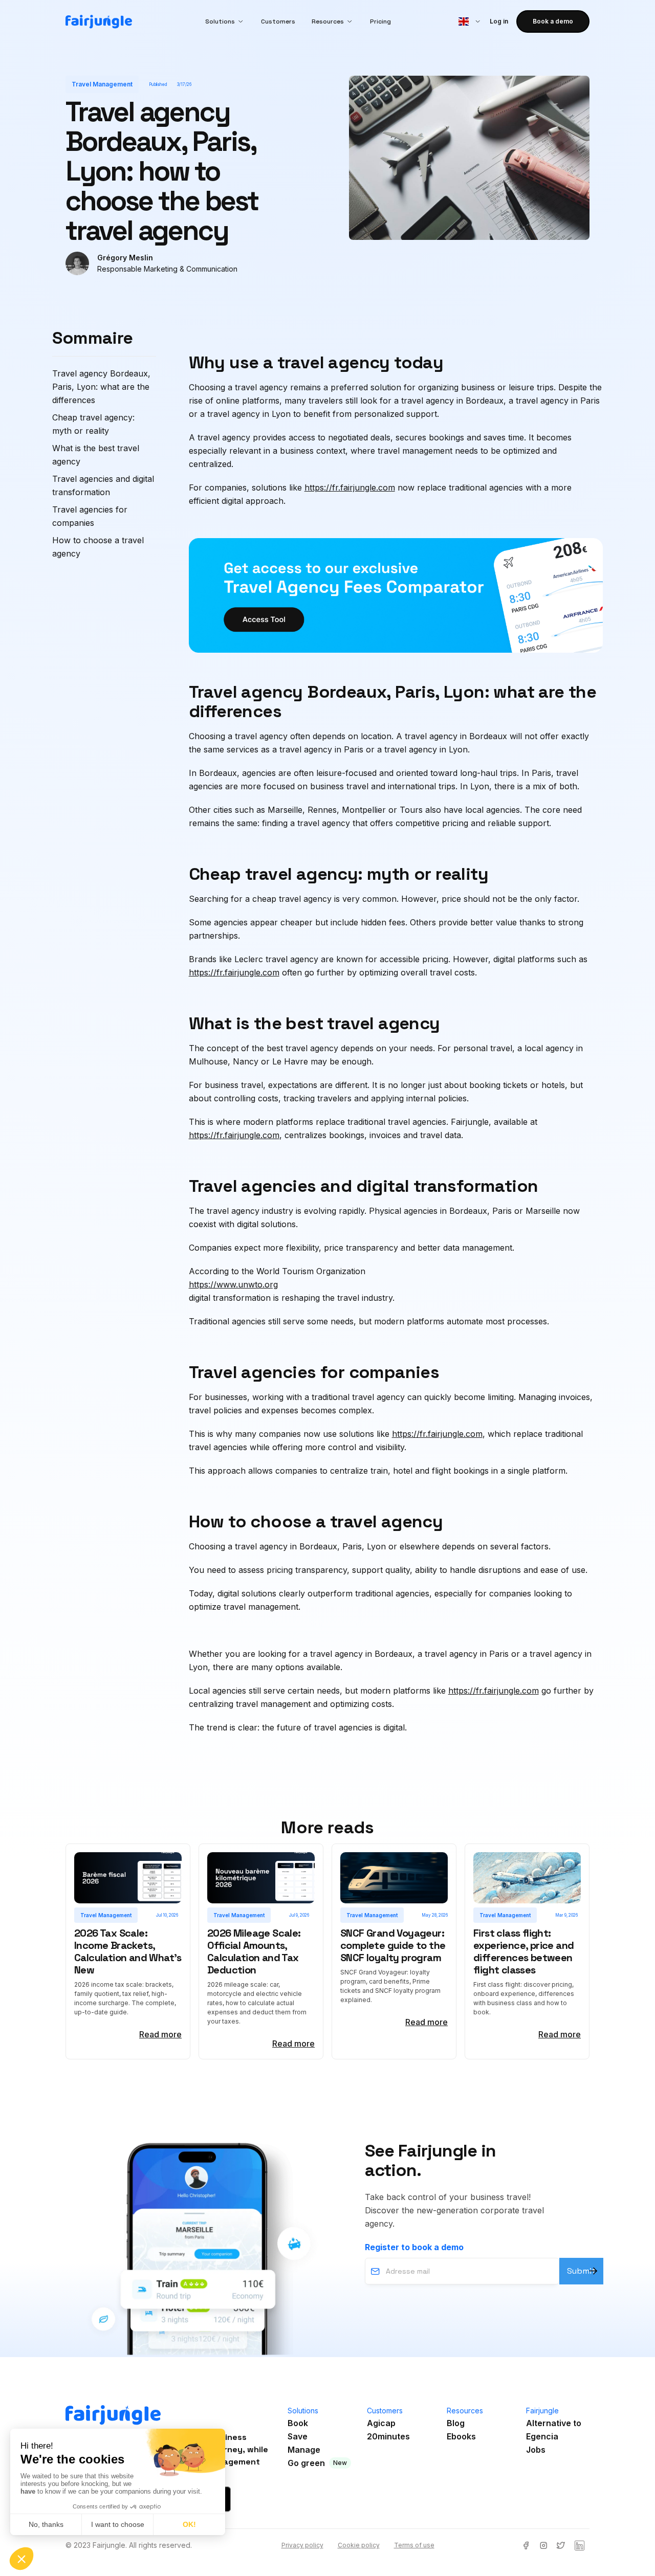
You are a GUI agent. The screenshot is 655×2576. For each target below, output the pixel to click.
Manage (304, 2450)
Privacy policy (302, 2545)
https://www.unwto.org (233, 1284)
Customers (278, 21)
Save (298, 2436)
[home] (99, 22)
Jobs (536, 2450)
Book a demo (553, 21)
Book (298, 2423)
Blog (456, 2423)
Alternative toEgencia (554, 2430)
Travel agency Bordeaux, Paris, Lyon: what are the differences (101, 387)
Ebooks (461, 2436)
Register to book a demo (414, 2247)
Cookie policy (359, 2545)
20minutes (388, 2436)
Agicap (381, 2423)
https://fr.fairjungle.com (350, 487)
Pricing (380, 21)
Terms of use (414, 2545)
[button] (225, 21)
